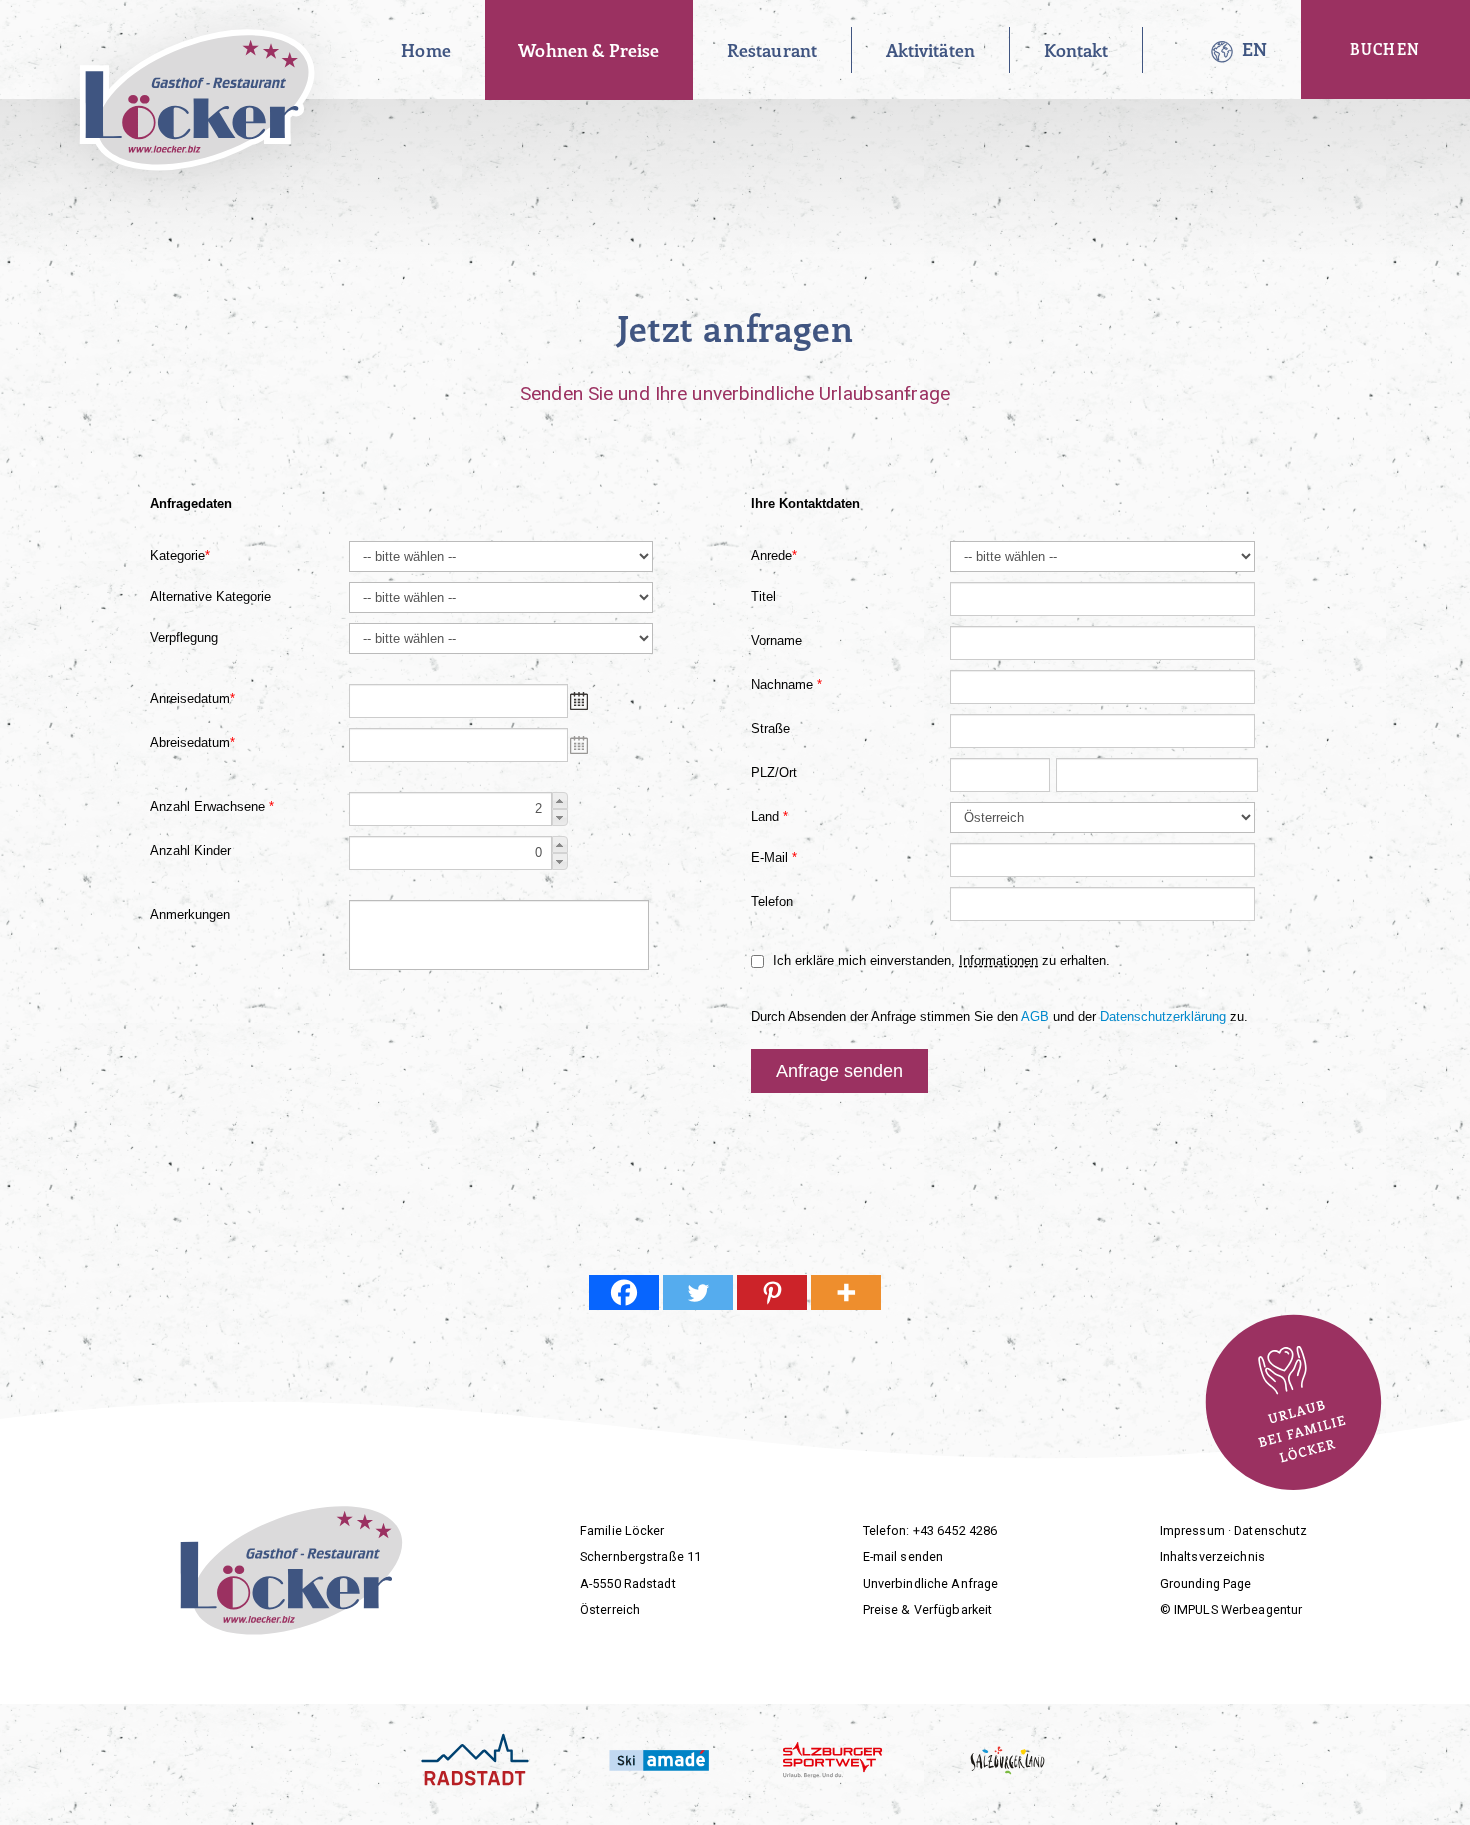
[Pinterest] (772, 1292)
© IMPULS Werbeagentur (1231, 1609)
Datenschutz (1270, 1530)
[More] (846, 1292)
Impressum (1192, 1530)
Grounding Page (1206, 1583)
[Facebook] (624, 1292)
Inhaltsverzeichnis (1212, 1556)
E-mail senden (903, 1556)
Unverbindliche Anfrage (931, 1583)
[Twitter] (698, 1292)
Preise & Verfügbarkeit (928, 1609)
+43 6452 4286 (955, 1530)
